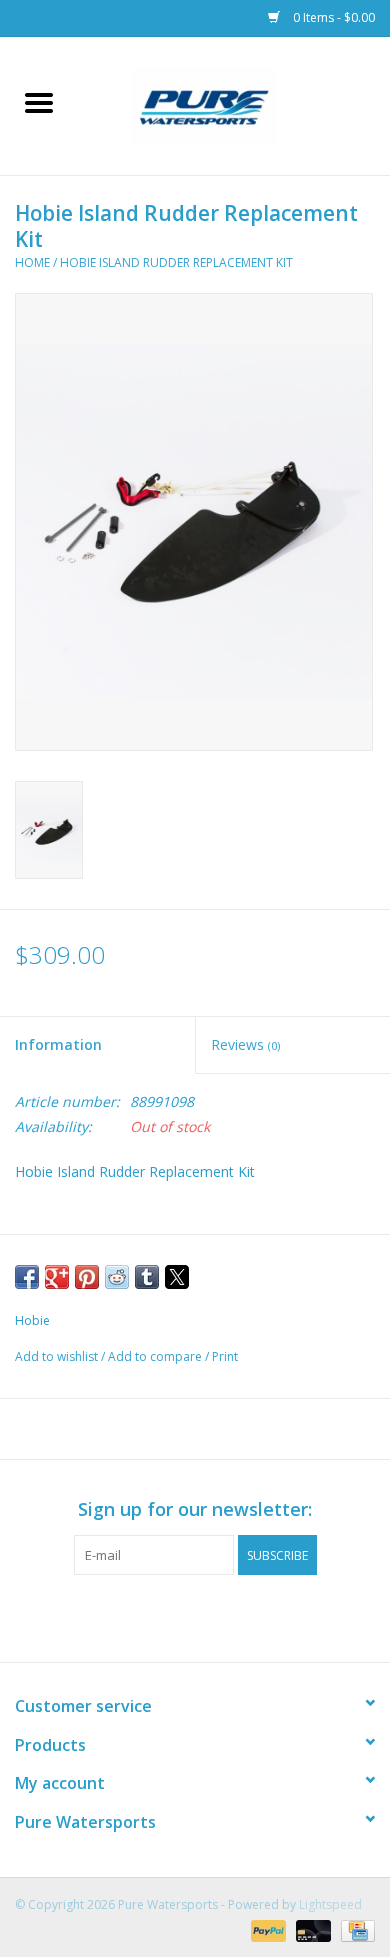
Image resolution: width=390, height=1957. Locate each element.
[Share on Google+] (57, 1277)
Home (32, 262)
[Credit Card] (354, 1929)
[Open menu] (39, 102)
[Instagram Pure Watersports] (213, 1616)
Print (225, 1356)
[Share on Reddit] (117, 1277)
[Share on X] (177, 1277)
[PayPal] (266, 1929)
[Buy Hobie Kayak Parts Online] (234, 104)
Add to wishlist (58, 1356)
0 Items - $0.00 (332, 17)
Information (58, 1044)
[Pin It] (87, 1277)
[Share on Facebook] (27, 1277)
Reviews (245, 1044)
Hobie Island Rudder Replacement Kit (176, 262)
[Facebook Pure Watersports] (177, 1616)
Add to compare (156, 1356)
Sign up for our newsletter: (195, 1509)
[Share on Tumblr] (147, 1277)
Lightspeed (330, 1904)
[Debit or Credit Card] (311, 1929)
